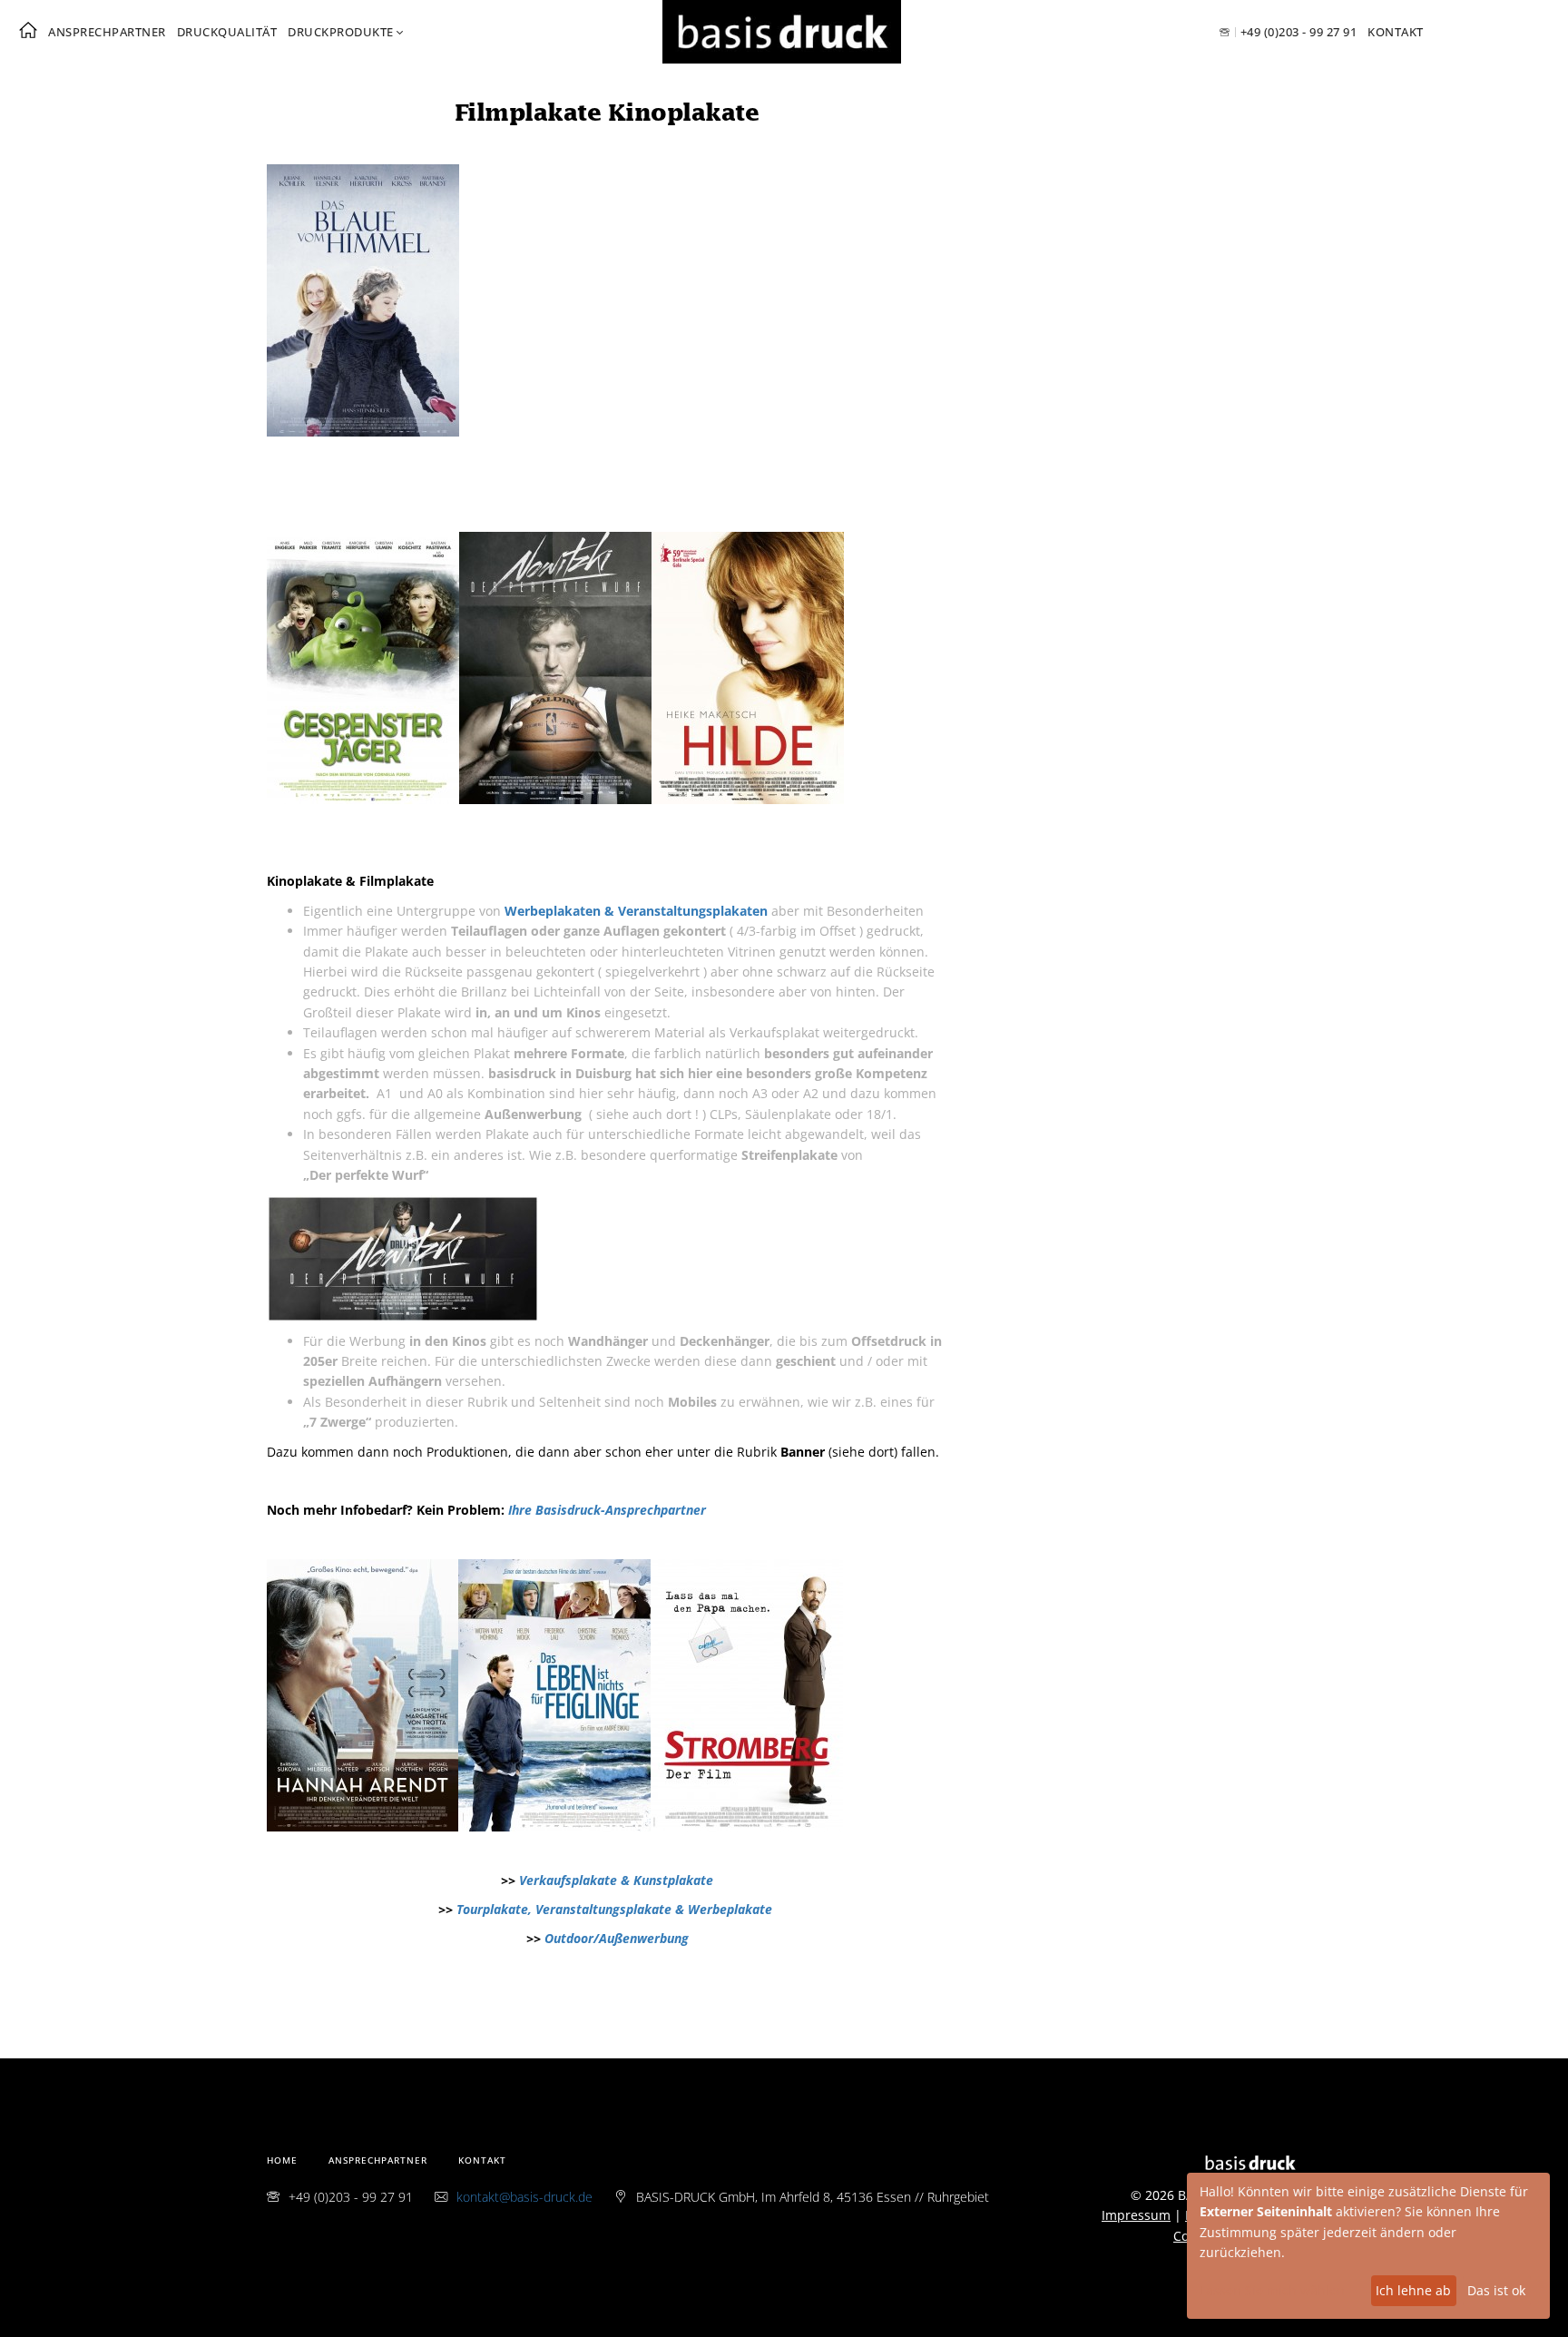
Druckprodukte (341, 32)
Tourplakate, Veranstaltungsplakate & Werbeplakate (616, 1909)
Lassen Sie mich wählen (1272, 2290)
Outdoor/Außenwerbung (617, 1938)
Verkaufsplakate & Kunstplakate (616, 1880)
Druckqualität (227, 32)
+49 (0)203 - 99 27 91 (1298, 32)
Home (282, 2160)
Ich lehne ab (1413, 2290)
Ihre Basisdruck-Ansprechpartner (607, 1510)
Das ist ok (1496, 2290)
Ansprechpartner (107, 32)
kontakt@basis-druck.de (524, 2197)
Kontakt (1396, 32)
